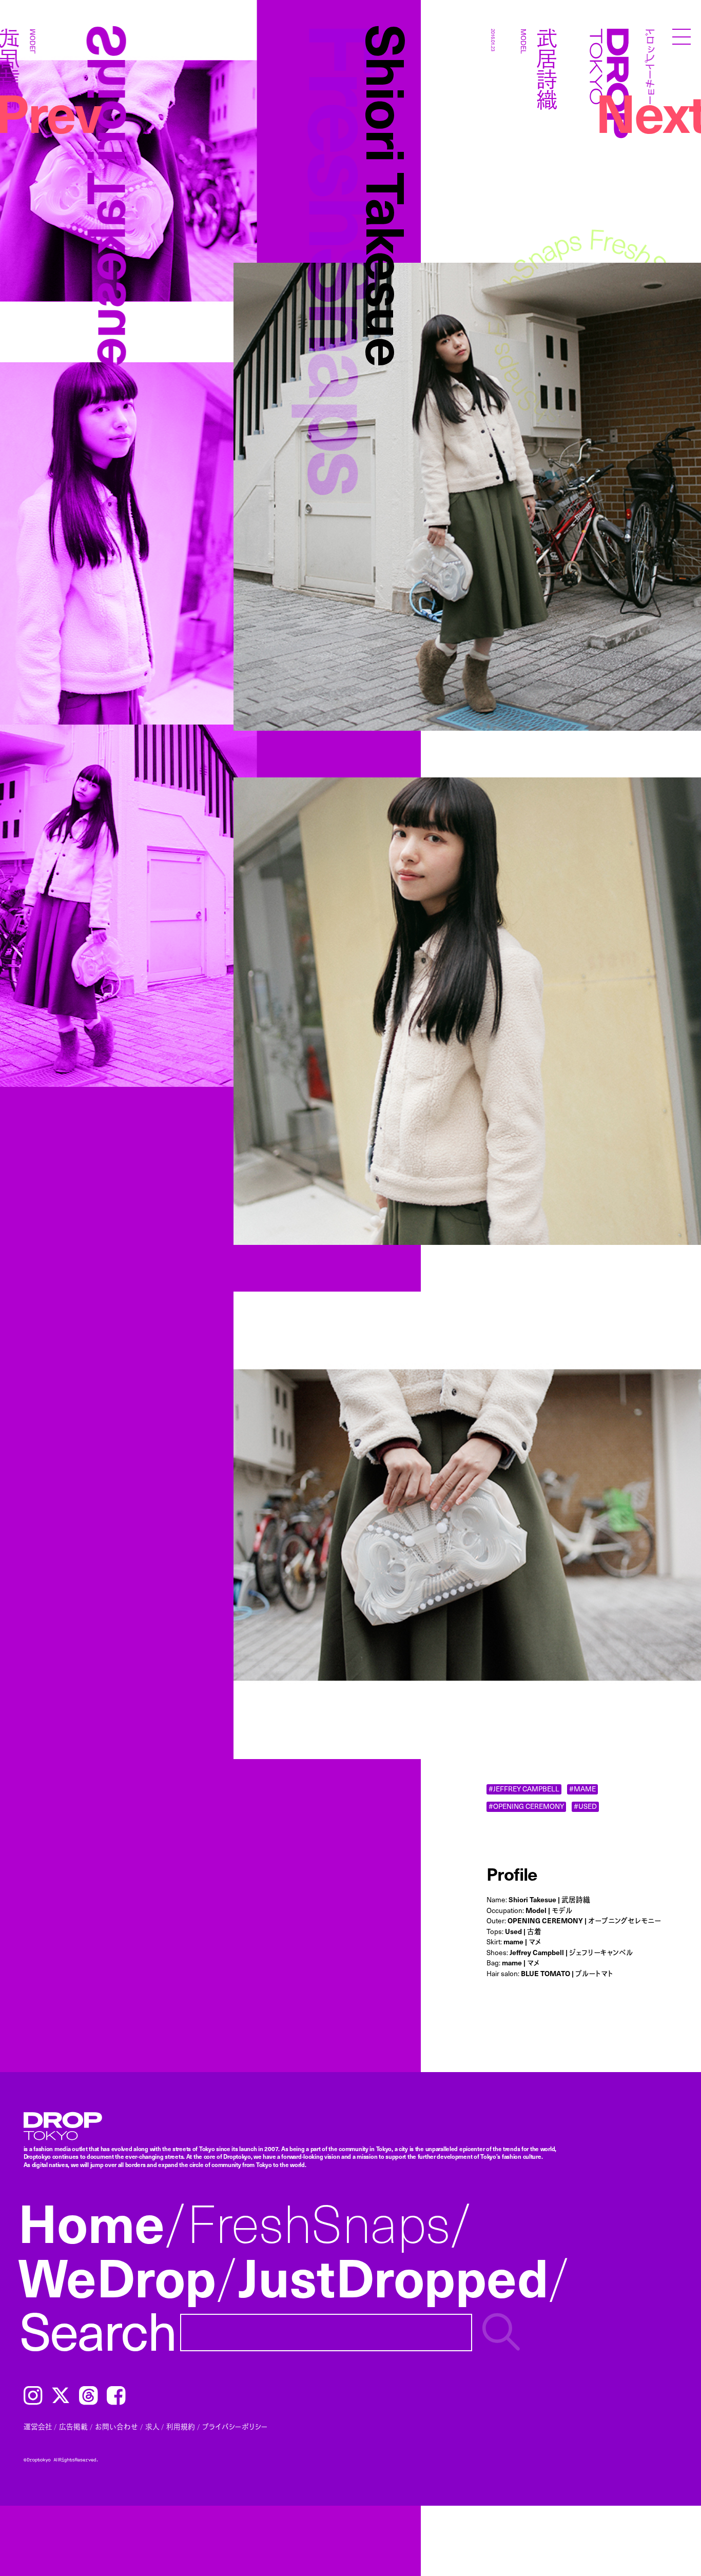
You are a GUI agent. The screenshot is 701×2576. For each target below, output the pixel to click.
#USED (585, 1807)
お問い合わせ (116, 2426)
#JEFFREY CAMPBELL (524, 1789)
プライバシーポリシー (235, 2426)
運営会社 (38, 2426)
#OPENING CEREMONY (526, 1807)
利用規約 (181, 2426)
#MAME (582, 1789)
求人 (152, 2426)
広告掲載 (73, 2426)
